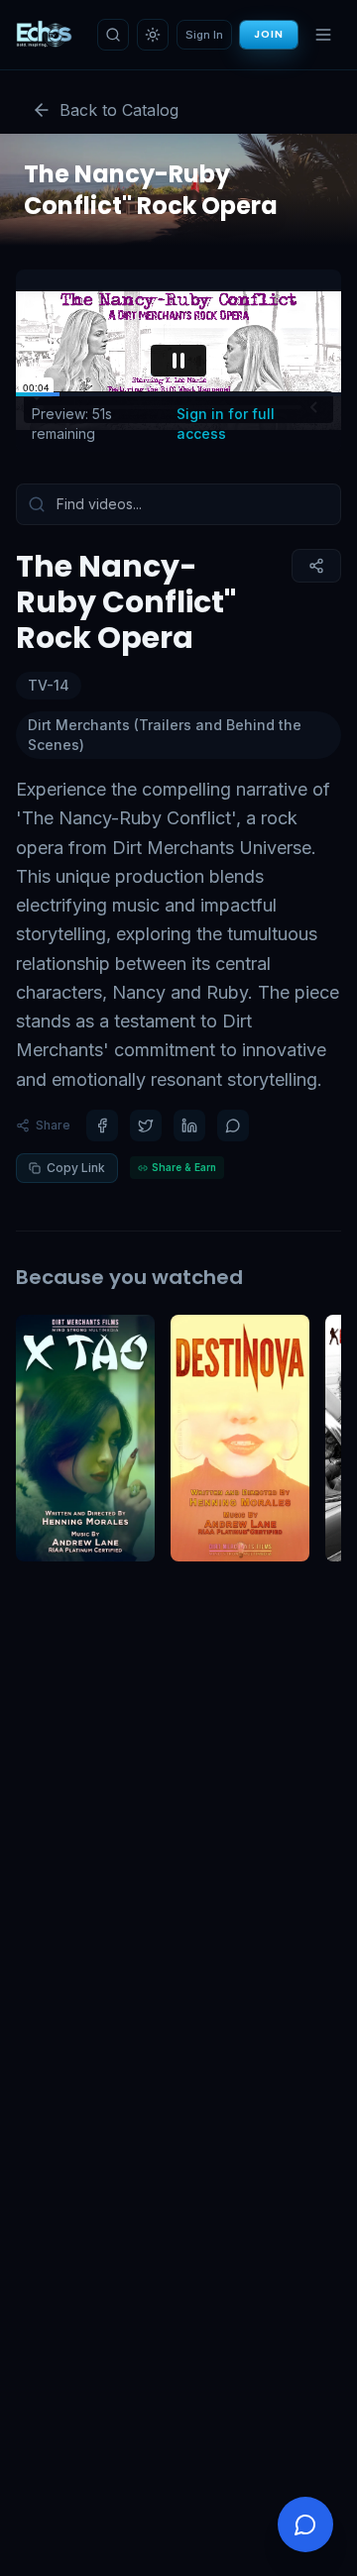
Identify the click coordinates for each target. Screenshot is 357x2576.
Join (269, 34)
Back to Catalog (119, 110)
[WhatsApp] (233, 1126)
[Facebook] (102, 1126)
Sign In (204, 35)
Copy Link (76, 1168)
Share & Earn (184, 1167)
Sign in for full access (226, 424)
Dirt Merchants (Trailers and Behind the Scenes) (165, 735)
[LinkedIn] (189, 1126)
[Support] (305, 2524)
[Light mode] (153, 35)
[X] (146, 1126)
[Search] (113, 35)
